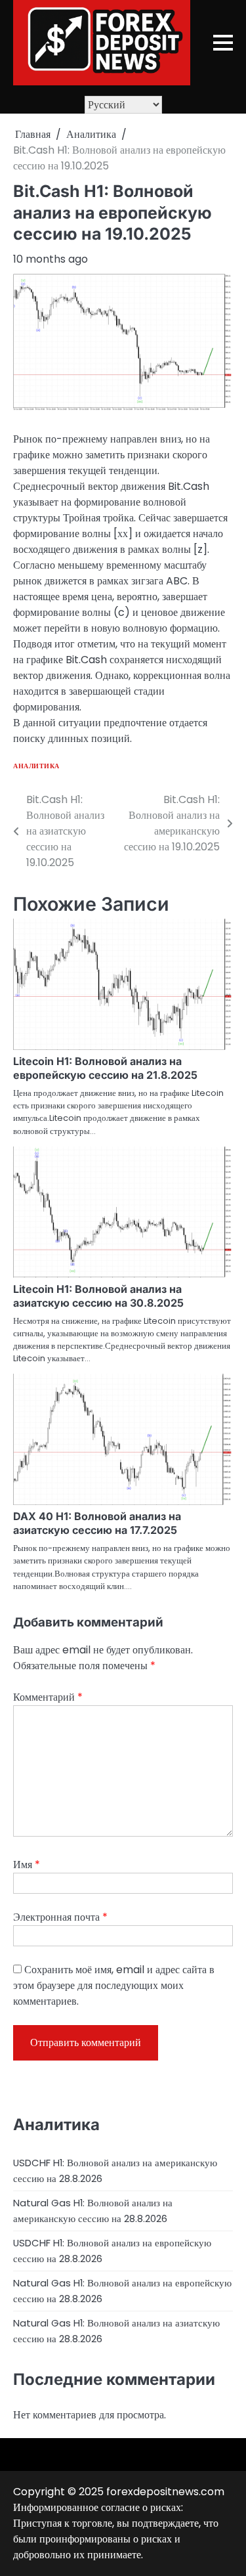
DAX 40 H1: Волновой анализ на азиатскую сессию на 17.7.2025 (97, 1523)
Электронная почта (60, 1917)
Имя (27, 1865)
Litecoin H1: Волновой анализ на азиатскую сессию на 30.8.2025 (98, 1296)
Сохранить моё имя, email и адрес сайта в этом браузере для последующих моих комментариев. (114, 1985)
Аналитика (36, 766)
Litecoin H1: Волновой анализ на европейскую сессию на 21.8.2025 (105, 1068)
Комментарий (48, 1697)
